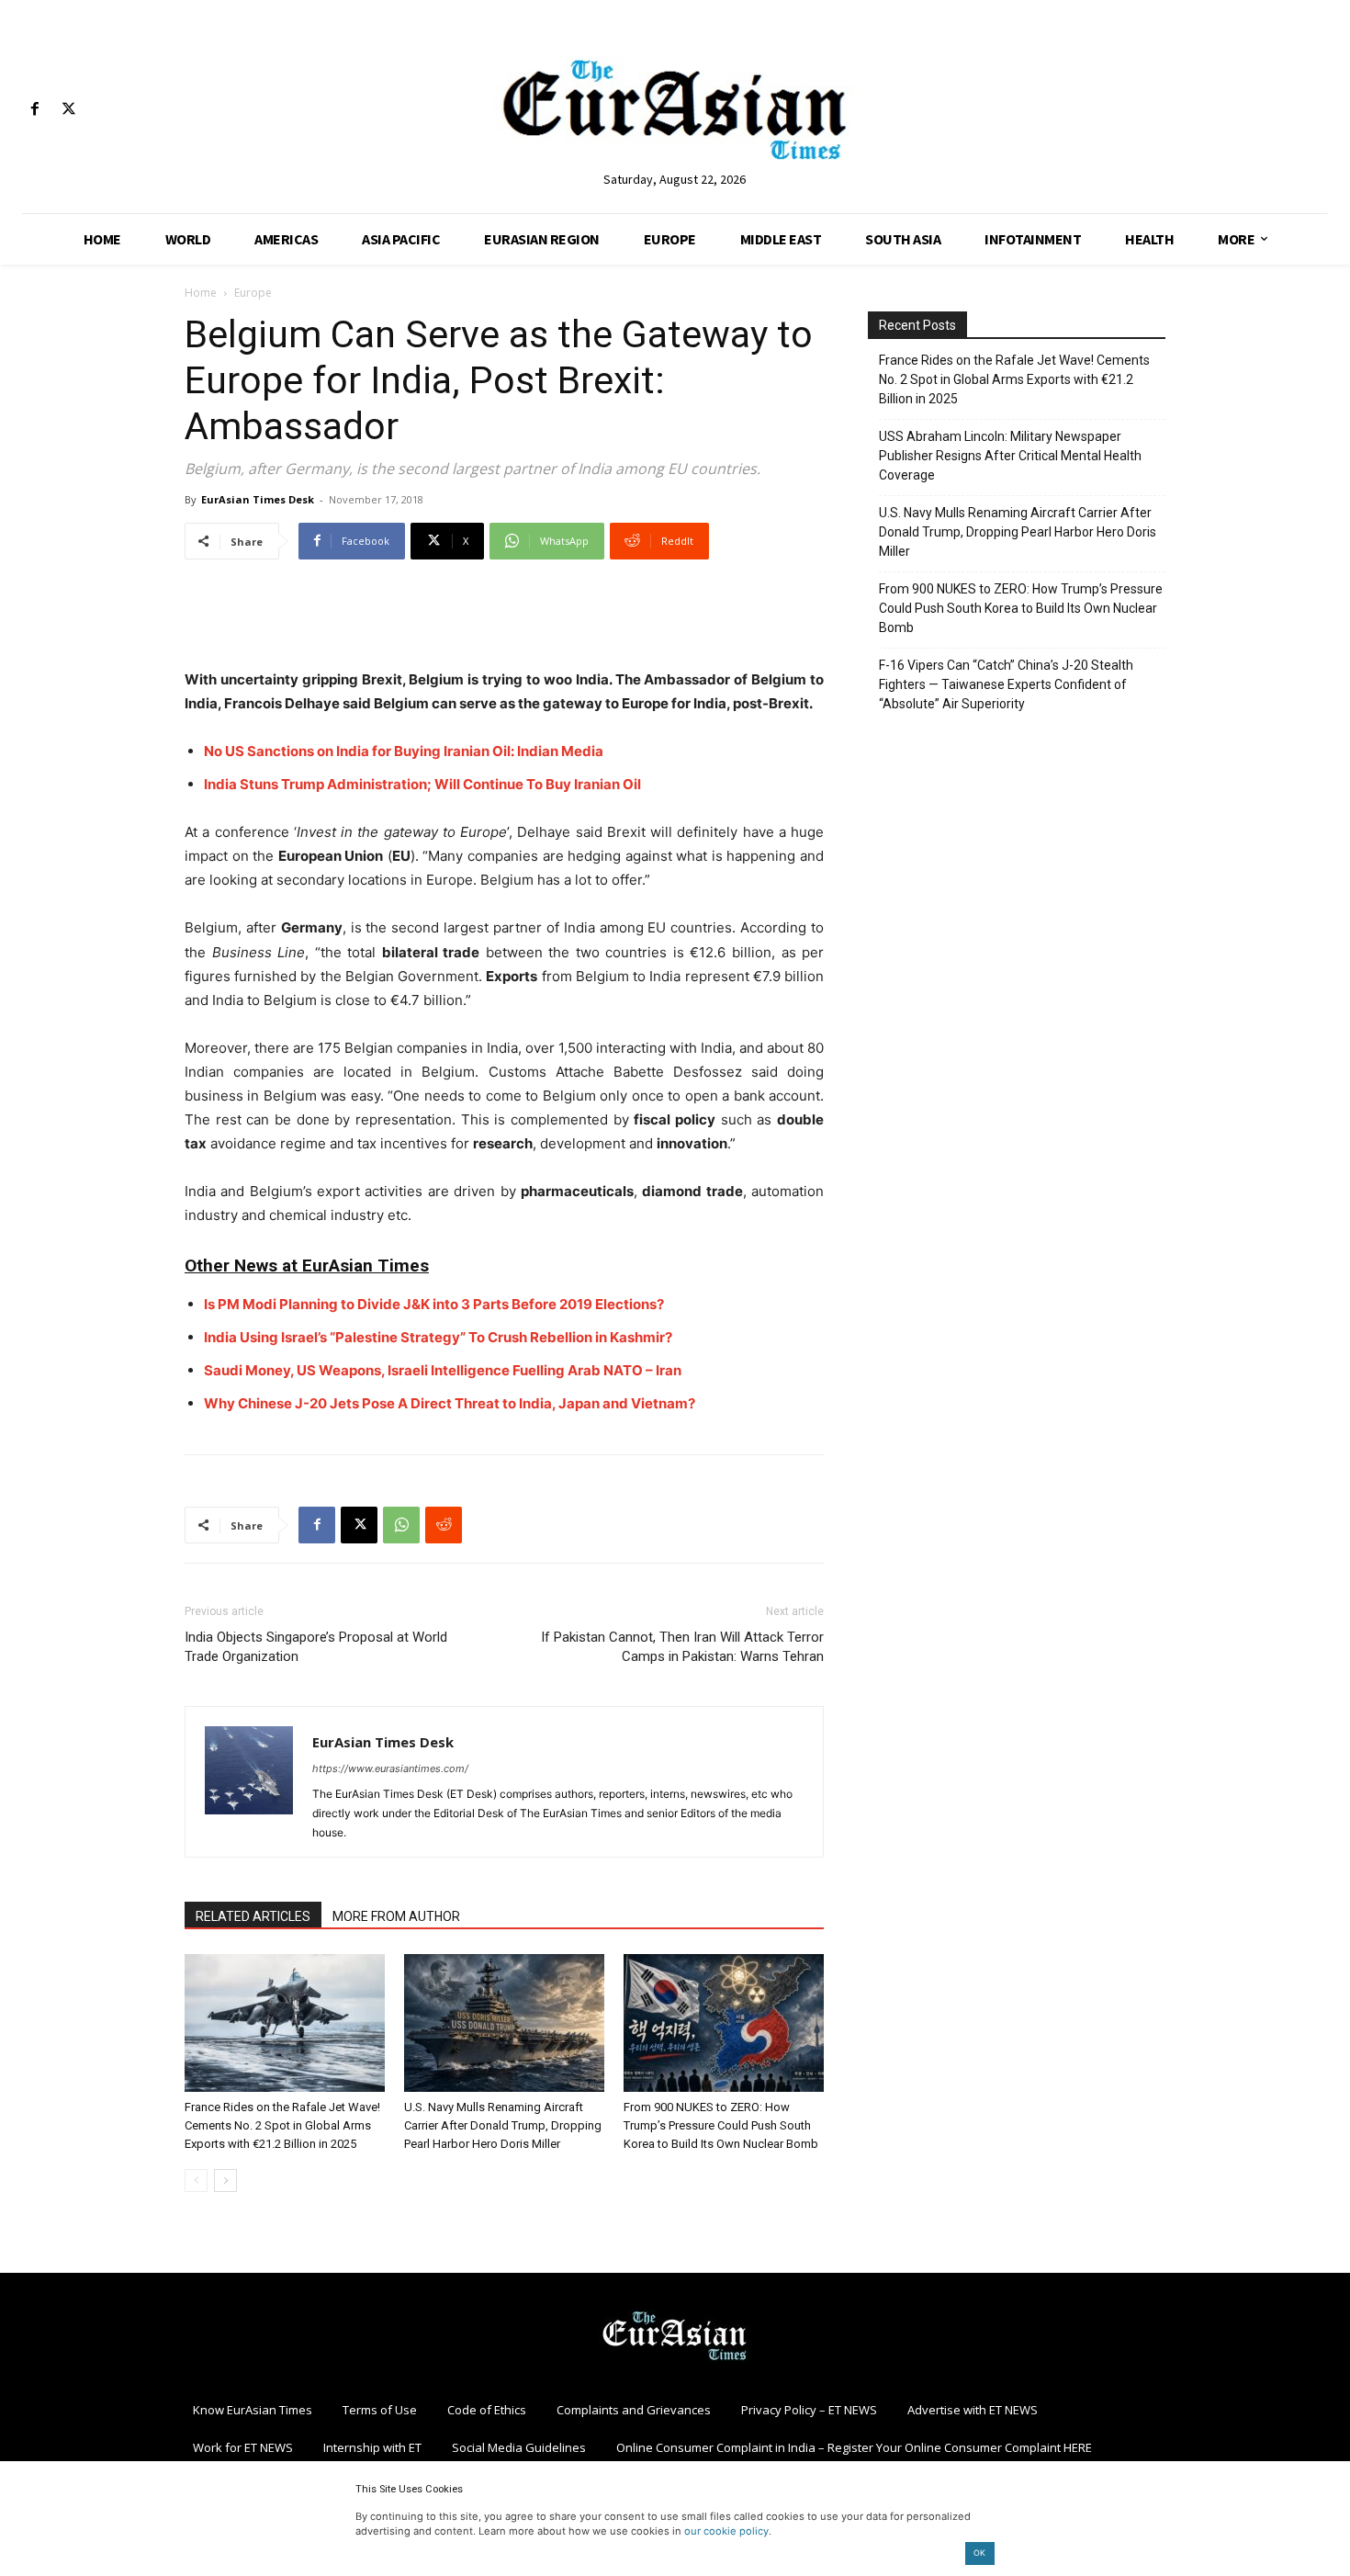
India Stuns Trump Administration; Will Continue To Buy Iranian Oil (422, 784)
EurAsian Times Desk (258, 499)
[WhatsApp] (401, 1525)
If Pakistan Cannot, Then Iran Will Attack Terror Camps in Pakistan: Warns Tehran (682, 1647)
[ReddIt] (444, 1525)
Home (201, 293)
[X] (68, 110)
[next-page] (225, 2181)
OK (979, 2553)
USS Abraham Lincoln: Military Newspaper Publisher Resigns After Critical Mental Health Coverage (1010, 456)
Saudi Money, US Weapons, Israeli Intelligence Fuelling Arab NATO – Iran (443, 1370)
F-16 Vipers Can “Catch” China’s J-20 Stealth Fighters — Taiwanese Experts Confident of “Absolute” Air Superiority (1006, 684)
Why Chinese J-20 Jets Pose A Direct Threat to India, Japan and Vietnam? (450, 1403)
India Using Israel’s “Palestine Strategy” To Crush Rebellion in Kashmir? (438, 1337)
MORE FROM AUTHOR (396, 1916)
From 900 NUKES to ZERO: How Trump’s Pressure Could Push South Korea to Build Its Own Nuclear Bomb (721, 2125)
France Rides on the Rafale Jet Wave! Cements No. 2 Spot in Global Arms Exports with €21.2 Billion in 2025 (282, 2125)
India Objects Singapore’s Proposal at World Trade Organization (316, 1647)
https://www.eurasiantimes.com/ (390, 1768)
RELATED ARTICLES (253, 1916)
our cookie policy (726, 2531)
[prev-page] (196, 2181)
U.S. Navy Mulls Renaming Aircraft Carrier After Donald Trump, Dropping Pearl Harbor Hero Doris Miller (503, 2125)
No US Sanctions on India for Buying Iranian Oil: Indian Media (404, 751)
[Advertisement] (504, 621)
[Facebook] (34, 110)
